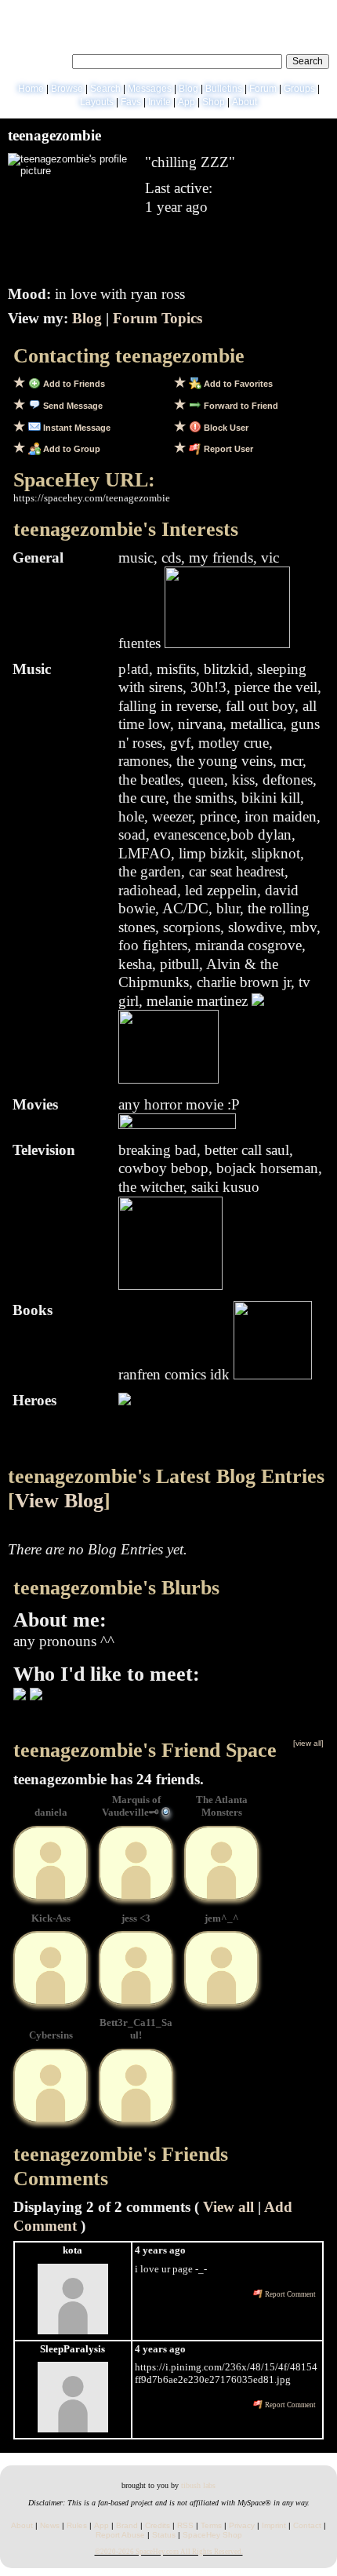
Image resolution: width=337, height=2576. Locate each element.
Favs (131, 102)
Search (308, 61)
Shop (214, 102)
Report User (227, 449)
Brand (127, 2525)
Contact (307, 2525)
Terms (211, 2525)
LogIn (279, 12)
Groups (299, 89)
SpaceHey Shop (212, 2535)
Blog (188, 89)
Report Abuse (120, 2535)
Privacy (242, 2525)
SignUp (315, 12)
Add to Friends (73, 384)
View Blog (59, 1501)
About (245, 102)
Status (164, 2535)
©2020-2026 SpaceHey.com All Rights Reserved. (169, 2552)
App (187, 102)
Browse (67, 89)
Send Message (72, 406)
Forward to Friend (240, 406)
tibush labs (198, 2485)
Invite (159, 102)
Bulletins (224, 89)
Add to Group (71, 449)
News (50, 2525)
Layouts (97, 102)
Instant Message (76, 428)
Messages (150, 89)
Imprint (274, 2525)
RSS (185, 2525)
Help (250, 12)
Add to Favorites (237, 384)
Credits (158, 2525)
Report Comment (290, 2294)
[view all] (308, 1743)
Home (31, 89)
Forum (263, 89)
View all (228, 2207)
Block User (225, 428)
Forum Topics (158, 318)
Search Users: (38, 60)
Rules (77, 2525)
